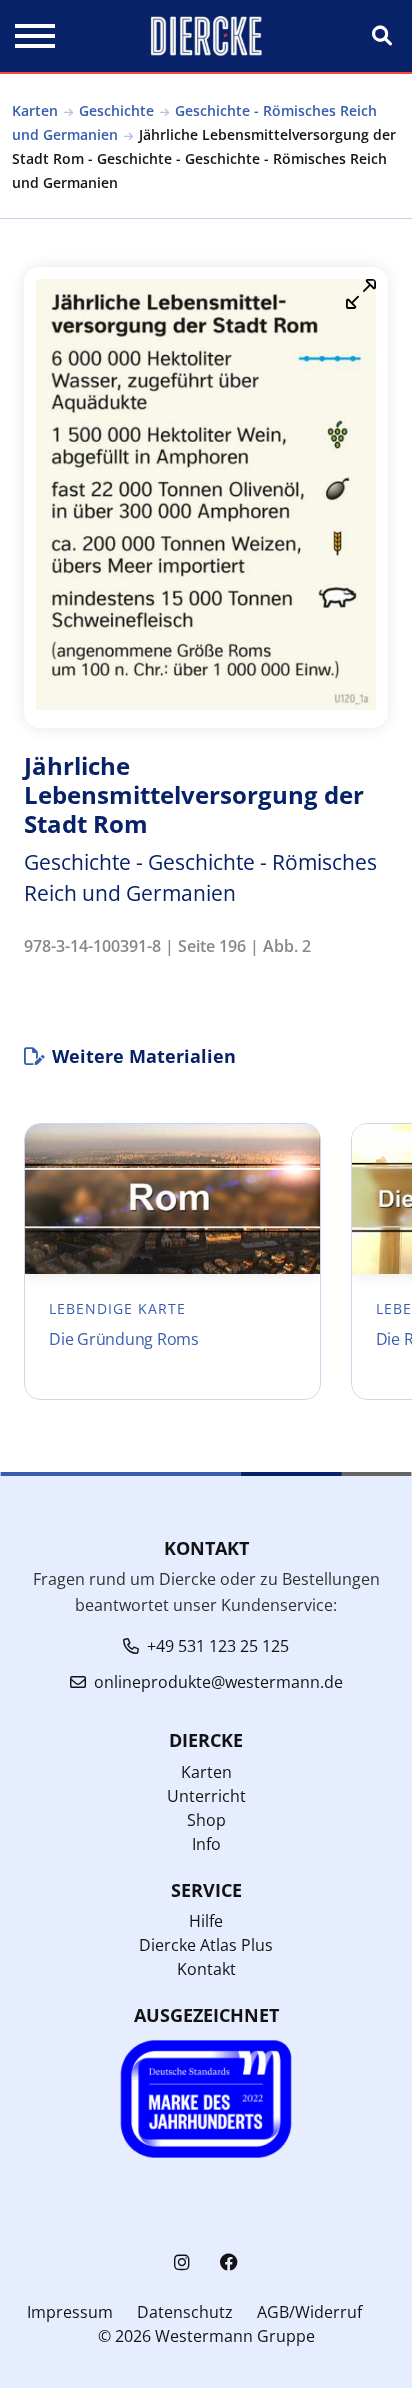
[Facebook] (229, 2262)
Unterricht (206, 1796)
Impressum (70, 2312)
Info (206, 1844)
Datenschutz (185, 2312)
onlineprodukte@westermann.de (218, 1682)
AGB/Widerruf (309, 2312)
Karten (35, 110)
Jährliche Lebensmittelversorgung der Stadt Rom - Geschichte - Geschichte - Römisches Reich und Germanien (204, 158)
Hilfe (206, 1921)
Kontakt (206, 1969)
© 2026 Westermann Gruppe (206, 2336)
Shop (206, 1820)
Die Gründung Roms (124, 1339)
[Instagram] (182, 2262)
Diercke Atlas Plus (206, 1945)
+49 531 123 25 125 (218, 1646)
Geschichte (116, 110)
